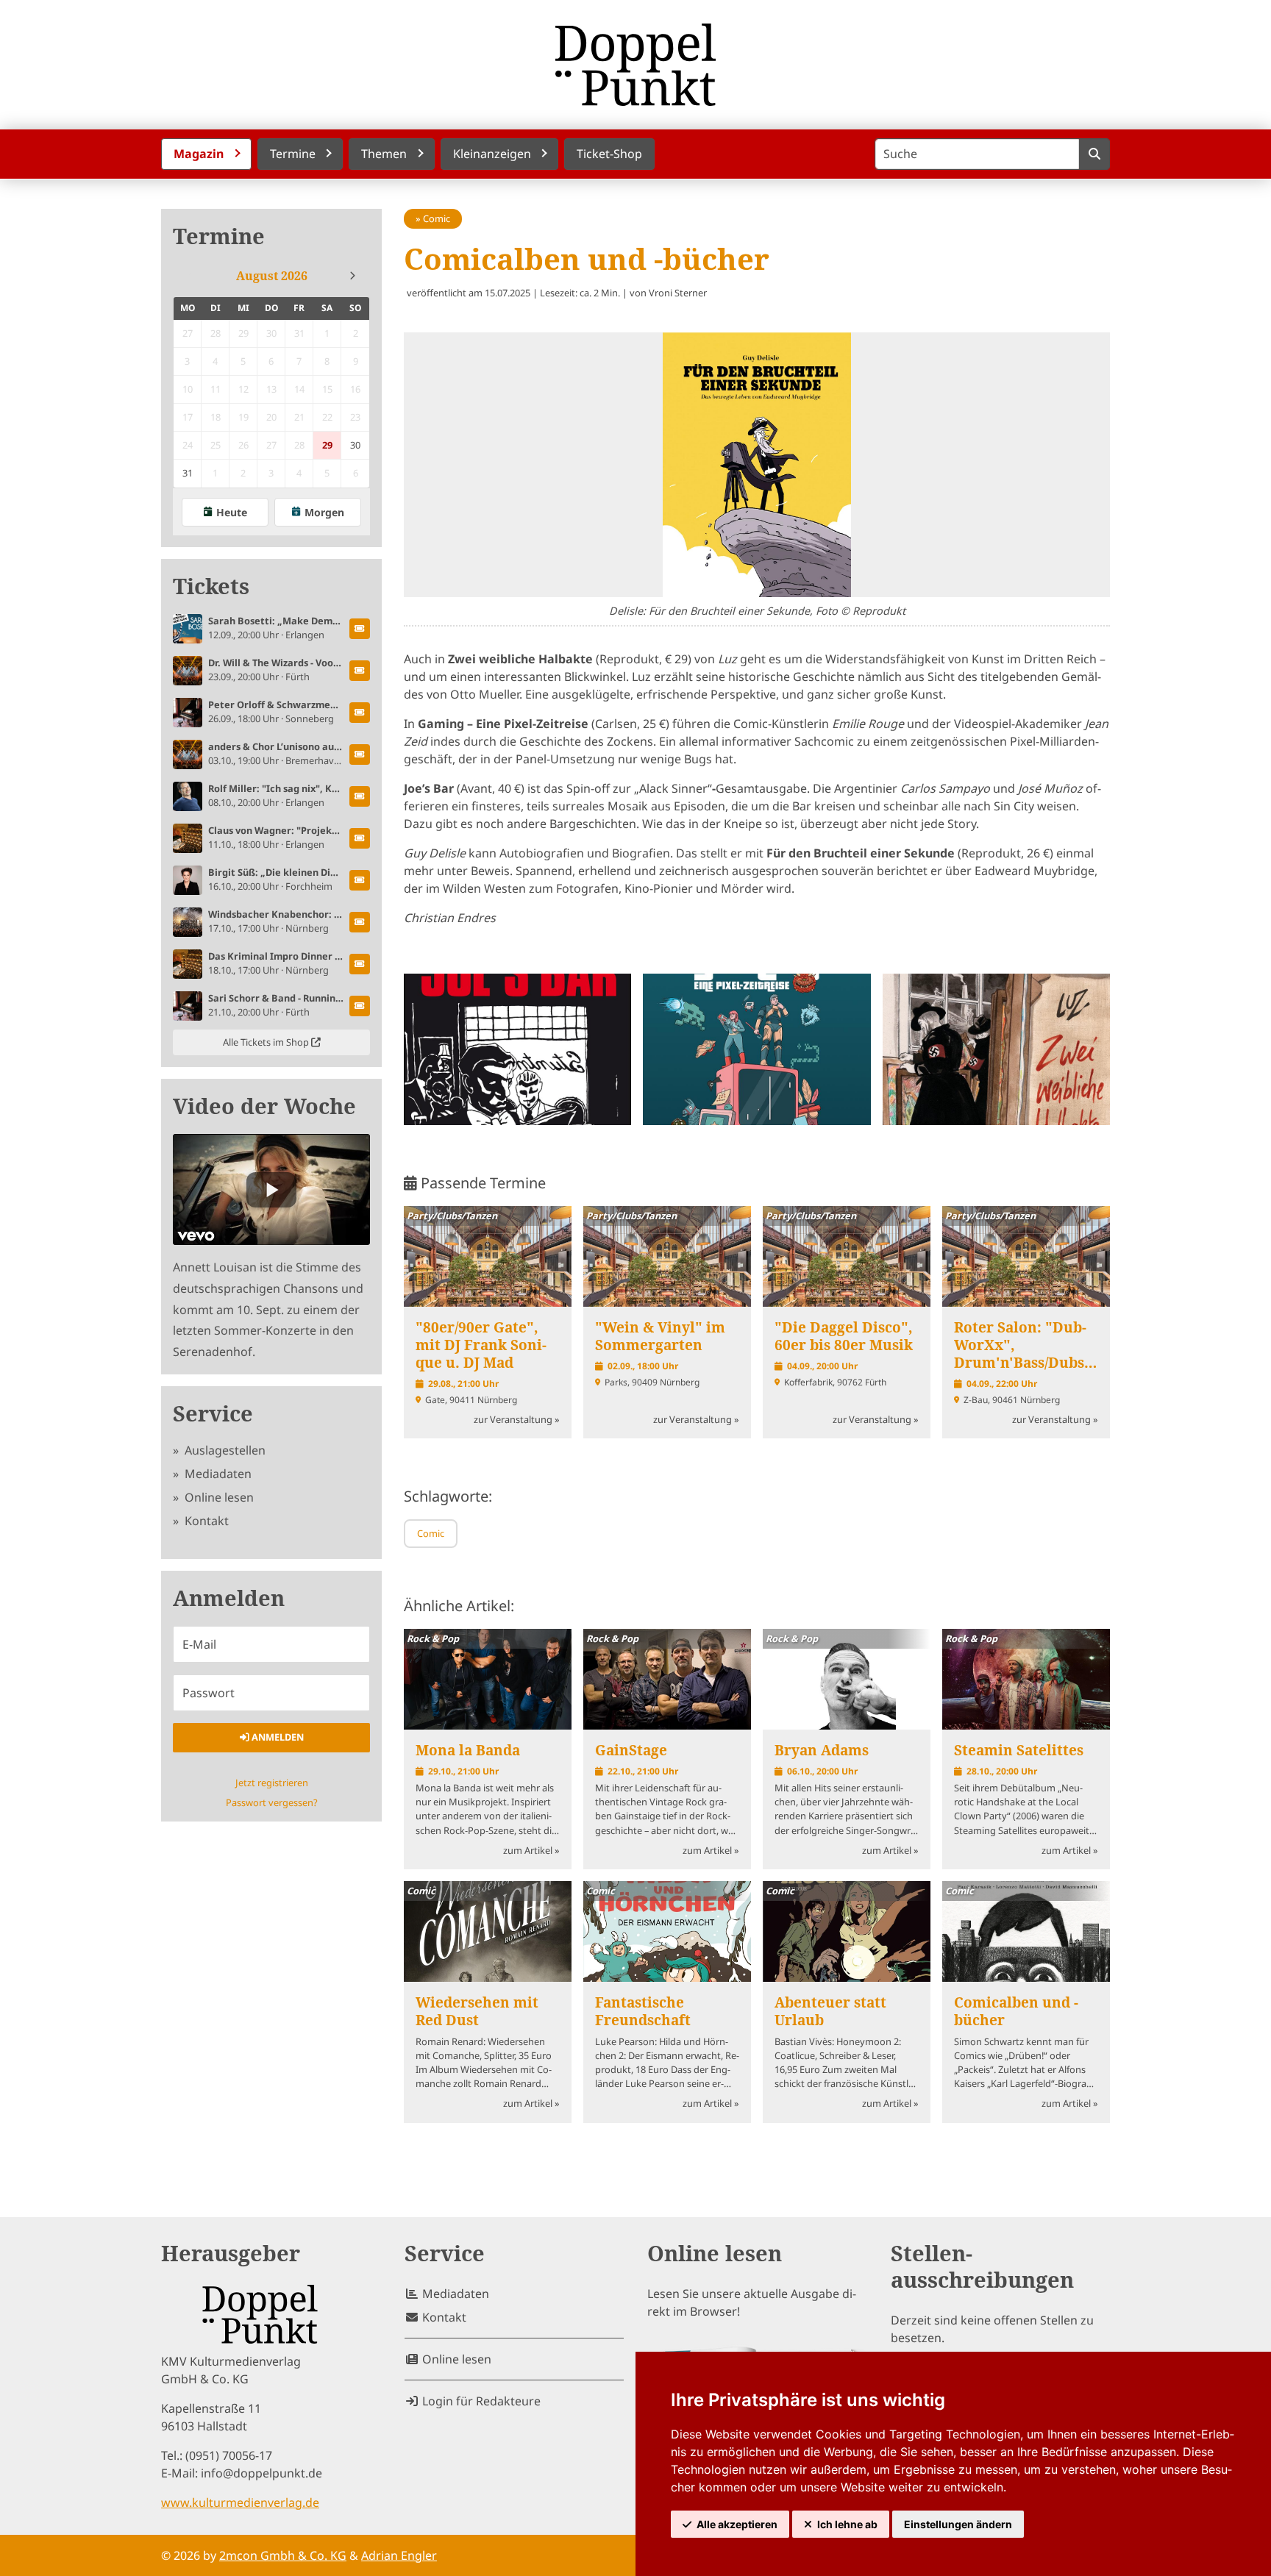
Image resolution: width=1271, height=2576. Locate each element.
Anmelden (277, 1737)
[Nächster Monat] (352, 276)
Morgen (324, 512)
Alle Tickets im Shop (267, 1042)
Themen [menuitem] (384, 154)
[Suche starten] (1094, 154)
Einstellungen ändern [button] (958, 2524)
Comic (437, 218)
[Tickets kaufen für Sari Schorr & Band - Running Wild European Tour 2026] (360, 1006)
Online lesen (218, 1497)
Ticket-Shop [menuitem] (609, 154)
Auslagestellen (224, 1450)
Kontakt (205, 1521)
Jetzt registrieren (272, 1783)
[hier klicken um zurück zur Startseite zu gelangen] (635, 65)
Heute (232, 512)
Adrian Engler (399, 2555)
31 (188, 473)
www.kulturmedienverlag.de (240, 2502)
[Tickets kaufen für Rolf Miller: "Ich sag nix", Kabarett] (360, 796)
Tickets (211, 586)
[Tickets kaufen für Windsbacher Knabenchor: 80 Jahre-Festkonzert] (360, 922)
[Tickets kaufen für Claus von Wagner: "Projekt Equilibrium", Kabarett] (360, 838)
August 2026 (272, 276)
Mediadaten (217, 1474)
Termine (219, 236)
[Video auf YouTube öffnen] (271, 1189)
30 (355, 445)
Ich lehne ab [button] (847, 2524)
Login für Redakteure (480, 2401)
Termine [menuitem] (293, 154)
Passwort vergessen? (272, 1802)
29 (327, 445)
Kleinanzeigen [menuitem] (492, 154)
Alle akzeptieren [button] (737, 2524)
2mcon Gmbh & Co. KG (283, 2555)
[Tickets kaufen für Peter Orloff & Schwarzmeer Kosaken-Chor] (360, 713)
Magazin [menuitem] (199, 154)
